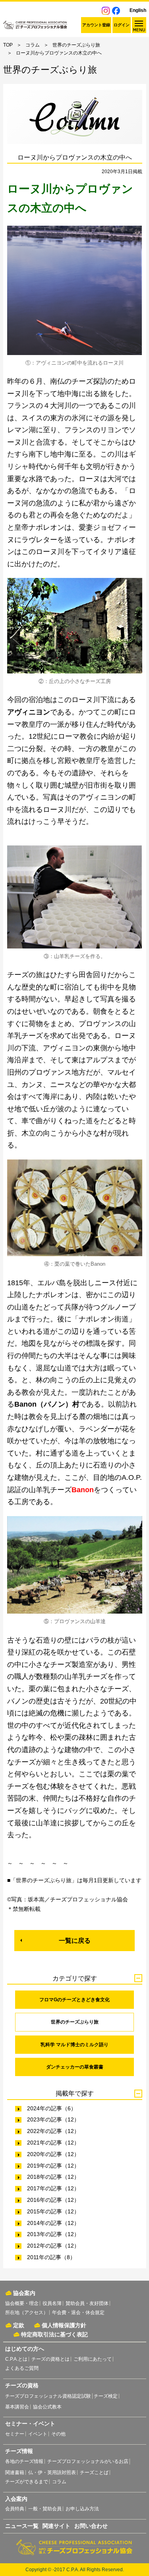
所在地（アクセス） (27, 2313)
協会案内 (24, 2293)
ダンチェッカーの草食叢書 (75, 2067)
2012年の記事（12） (53, 2246)
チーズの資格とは (50, 2359)
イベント (38, 2434)
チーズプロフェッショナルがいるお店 (88, 2461)
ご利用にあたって (93, 2359)
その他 (58, 2434)
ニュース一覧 (22, 2526)
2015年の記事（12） (53, 2211)
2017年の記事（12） (53, 2188)
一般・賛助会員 (45, 2509)
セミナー (15, 2434)
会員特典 (15, 2509)
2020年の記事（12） (53, 2154)
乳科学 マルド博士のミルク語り (74, 2045)
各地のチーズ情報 (24, 2461)
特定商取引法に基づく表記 (54, 2334)
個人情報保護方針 (64, 2325)
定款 (19, 2325)
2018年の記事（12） (53, 2177)
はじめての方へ (25, 2349)
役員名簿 (52, 2303)
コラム (33, 45)
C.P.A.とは (16, 2359)
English (138, 10)
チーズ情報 (19, 2451)
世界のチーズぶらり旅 (76, 45)
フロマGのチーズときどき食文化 (74, 2000)
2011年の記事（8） (51, 2257)
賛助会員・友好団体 (87, 2303)
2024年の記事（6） (52, 2108)
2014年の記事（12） (53, 2223)
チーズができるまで (27, 2482)
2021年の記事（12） (53, 2143)
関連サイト (56, 2526)
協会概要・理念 (22, 2303)
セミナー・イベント (30, 2424)
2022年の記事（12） (53, 2131)
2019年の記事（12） (53, 2166)
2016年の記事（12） (53, 2200)
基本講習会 (17, 2407)
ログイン (122, 25)
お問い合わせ (91, 2526)
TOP (8, 45)
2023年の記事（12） (53, 2119)
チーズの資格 (22, 2385)
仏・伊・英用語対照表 (52, 2473)
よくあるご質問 (22, 2368)
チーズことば (94, 2473)
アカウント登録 (96, 25)
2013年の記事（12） (53, 2234)
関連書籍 (15, 2473)
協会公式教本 (47, 2407)
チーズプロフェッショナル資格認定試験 (48, 2396)
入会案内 (16, 2499)
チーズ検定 (106, 2396)
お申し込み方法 (82, 2509)
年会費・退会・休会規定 (78, 2313)
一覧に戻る (75, 1941)
